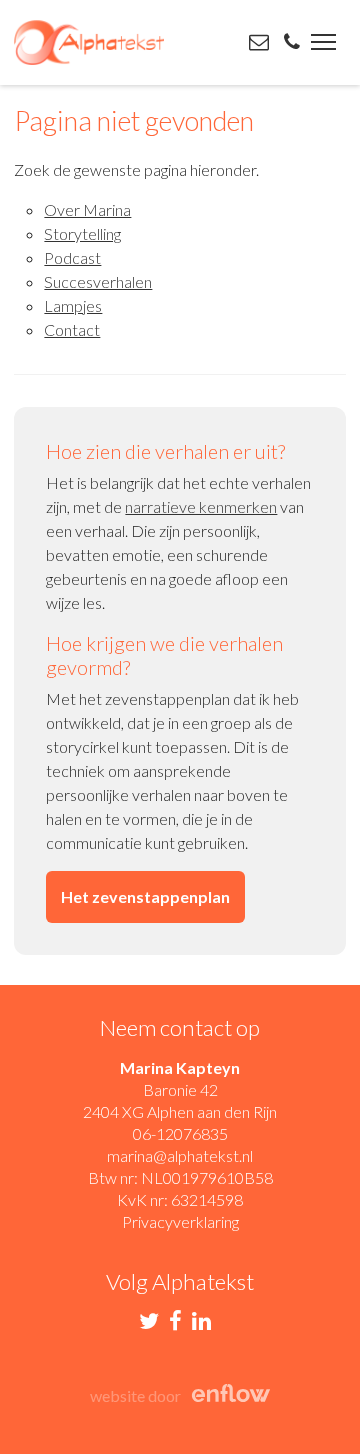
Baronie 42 (180, 1089)
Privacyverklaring (180, 1221)
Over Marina (87, 209)
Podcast (72, 257)
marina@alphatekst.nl (180, 1155)
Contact (72, 329)
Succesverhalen (98, 281)
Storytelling (82, 233)
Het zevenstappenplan (145, 896)
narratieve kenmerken (201, 506)
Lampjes (73, 305)
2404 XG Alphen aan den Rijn (180, 1111)
